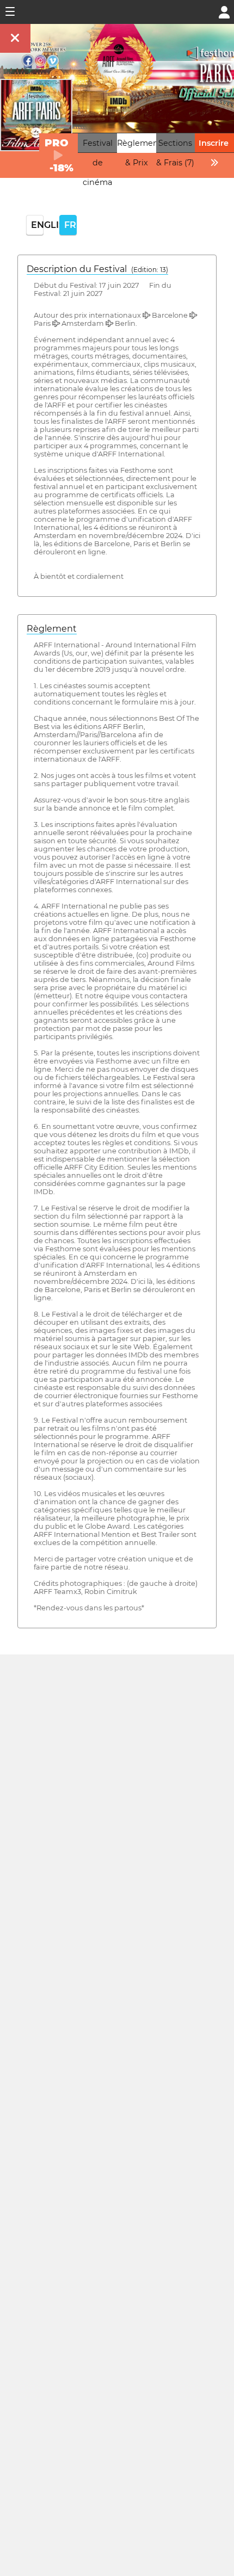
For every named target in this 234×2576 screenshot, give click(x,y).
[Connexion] (224, 11)
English (37, 225)
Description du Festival (97, 269)
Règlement (52, 629)
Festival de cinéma (98, 163)
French (70, 225)
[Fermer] (15, 38)
